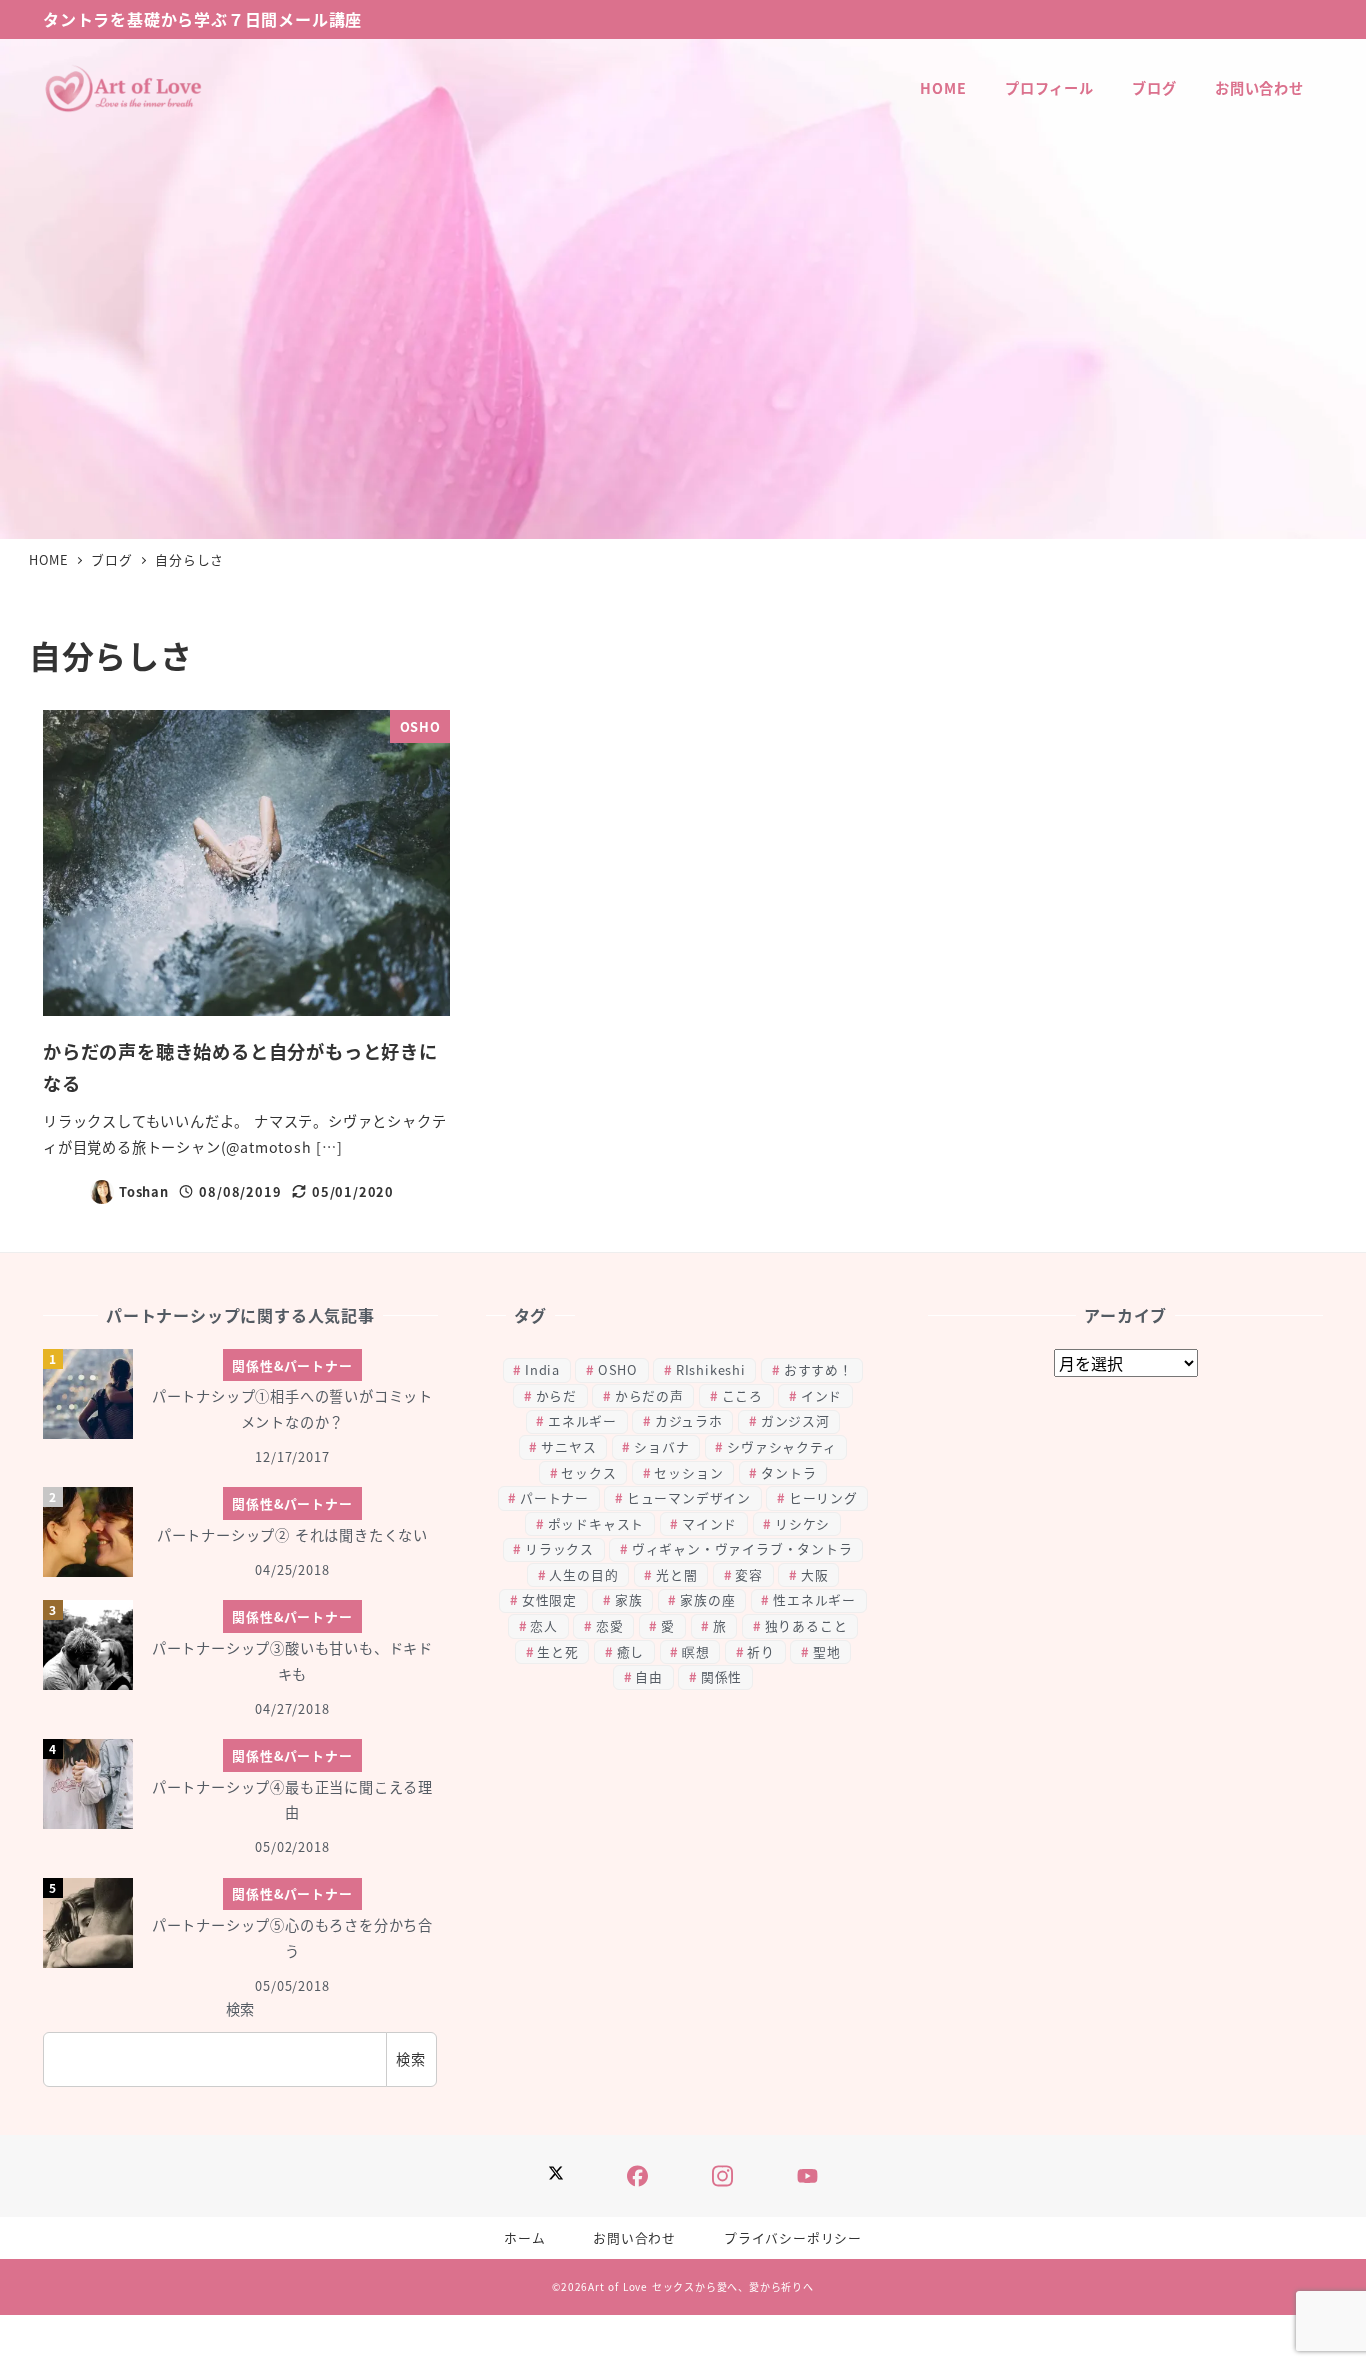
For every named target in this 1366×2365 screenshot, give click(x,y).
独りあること (806, 1625)
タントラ (788, 1472)
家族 (629, 1599)
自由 (649, 1676)
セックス (588, 1472)
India (542, 1369)
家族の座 (707, 1599)
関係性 (721, 1676)
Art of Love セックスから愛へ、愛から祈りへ (701, 2286)
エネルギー (582, 1420)
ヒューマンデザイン (689, 1497)
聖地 (827, 1651)
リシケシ (802, 1523)
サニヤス (568, 1446)
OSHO (618, 1369)
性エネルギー (814, 1599)
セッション (688, 1472)
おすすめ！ (818, 1369)
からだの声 (649, 1395)
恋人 (544, 1625)
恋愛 (610, 1625)
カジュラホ (689, 1420)
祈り (761, 1651)
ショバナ (661, 1446)
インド (821, 1395)
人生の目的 (583, 1574)
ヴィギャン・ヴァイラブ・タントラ (742, 1548)
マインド (709, 1523)
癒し (631, 1651)
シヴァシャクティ (781, 1446)
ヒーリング (823, 1497)
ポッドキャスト (596, 1523)
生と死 (557, 1651)
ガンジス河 (795, 1420)
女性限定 (549, 1599)
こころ (742, 1395)
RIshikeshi (711, 1369)
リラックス (559, 1548)
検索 (241, 2009)
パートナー (554, 1497)
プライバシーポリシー (793, 2237)
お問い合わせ (634, 2237)
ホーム (524, 2237)
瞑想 (696, 1651)
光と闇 (676, 1574)
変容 (749, 1574)
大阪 (815, 1574)
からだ (556, 1395)
